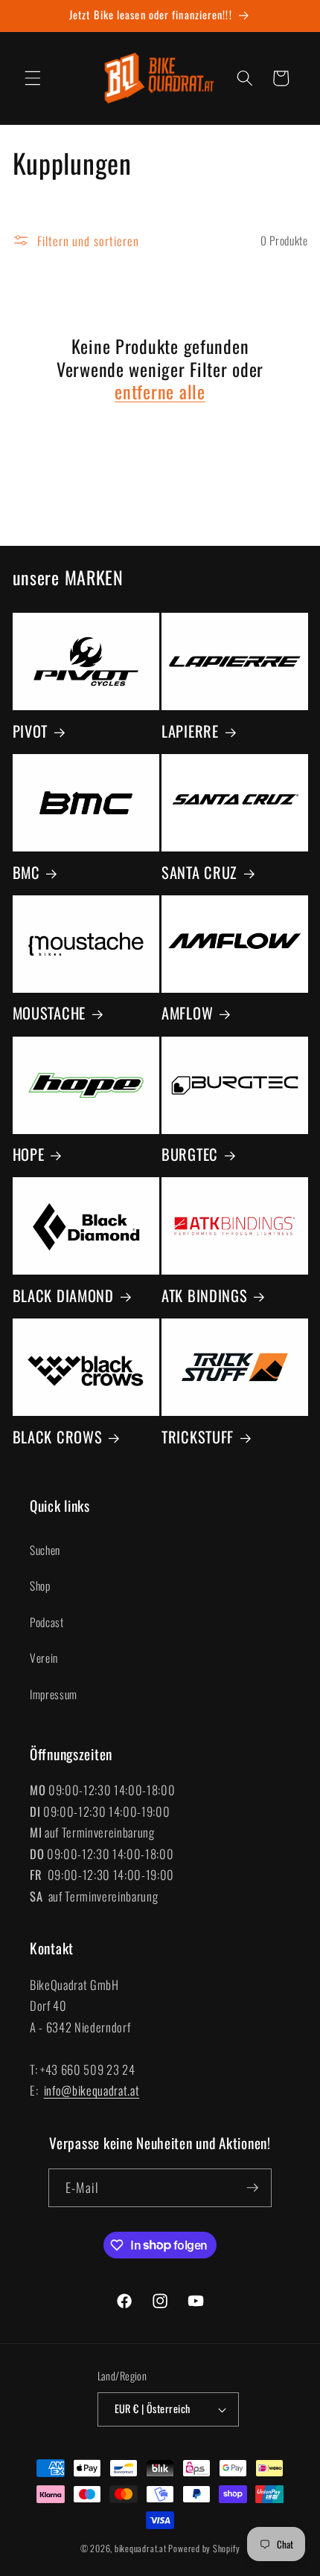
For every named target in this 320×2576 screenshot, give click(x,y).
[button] (33, 78)
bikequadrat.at (141, 2548)
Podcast (47, 1622)
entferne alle (160, 392)
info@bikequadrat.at (92, 2090)
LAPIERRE (190, 731)
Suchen (45, 1550)
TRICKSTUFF (198, 1437)
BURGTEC (190, 1154)
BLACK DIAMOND (63, 1295)
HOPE (29, 1154)
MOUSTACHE (49, 1013)
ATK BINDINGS (205, 1295)
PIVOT (31, 731)
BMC (26, 872)
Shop (40, 1585)
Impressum (54, 1694)
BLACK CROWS (58, 1437)
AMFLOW (187, 1013)
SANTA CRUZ (199, 872)
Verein (44, 1658)
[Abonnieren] (252, 2188)
